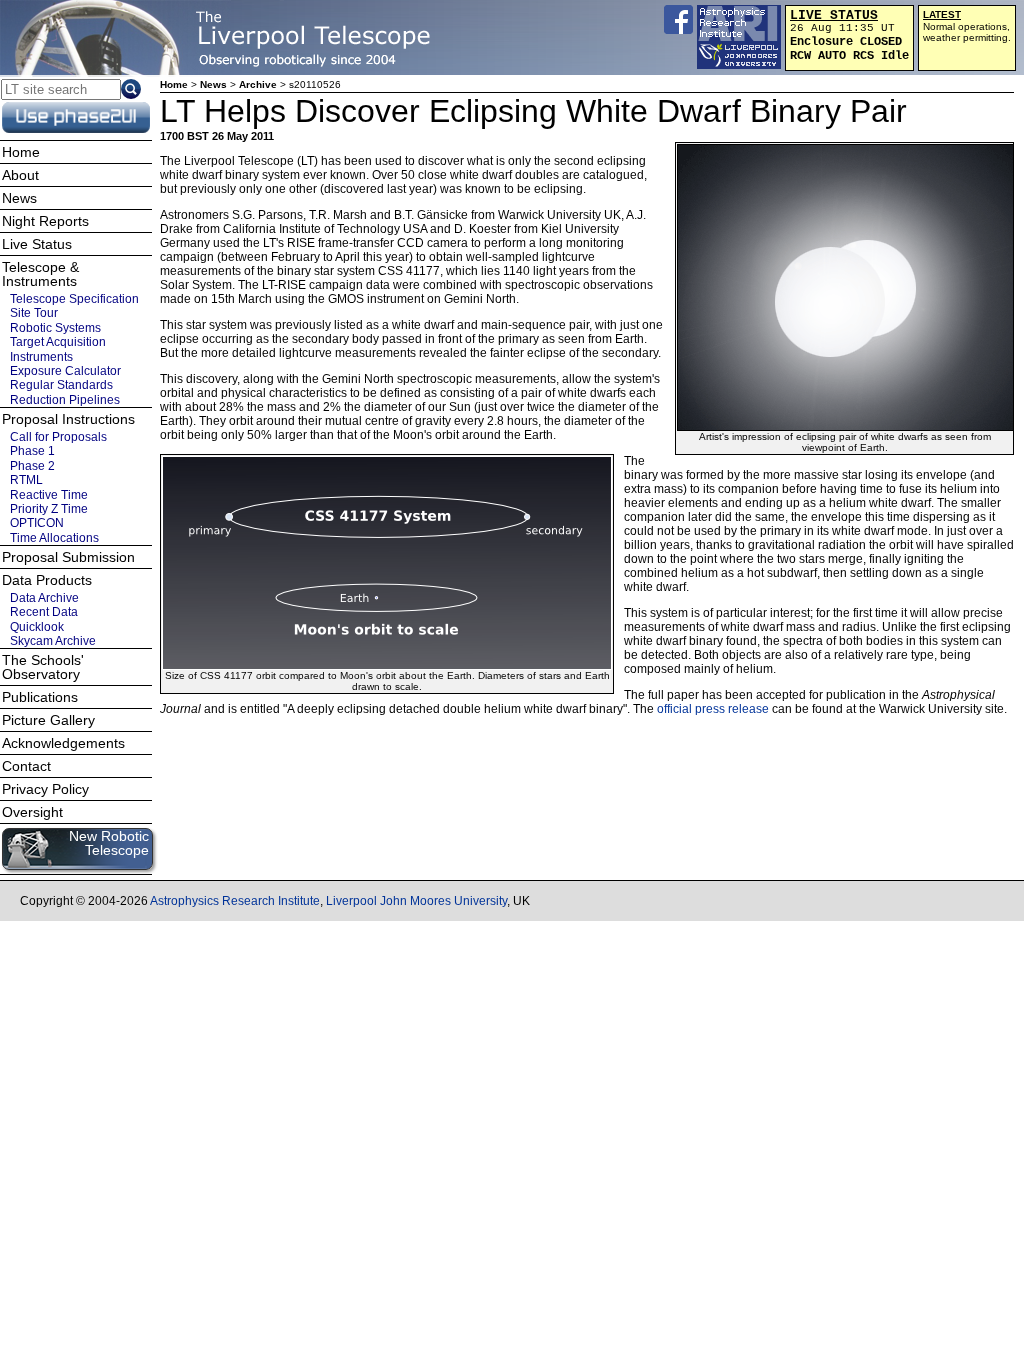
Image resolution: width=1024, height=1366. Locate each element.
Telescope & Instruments (40, 274)
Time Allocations (54, 538)
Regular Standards (61, 385)
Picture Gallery (48, 720)
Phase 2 (32, 466)
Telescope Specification (74, 299)
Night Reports (45, 221)
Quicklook (37, 627)
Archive (258, 84)
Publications (40, 697)
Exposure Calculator (65, 371)
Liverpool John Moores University (416, 901)
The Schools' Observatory (43, 667)
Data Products (47, 580)
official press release (713, 709)
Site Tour (34, 313)
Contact (26, 766)
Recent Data (44, 612)
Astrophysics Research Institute (235, 901)
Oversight (32, 812)
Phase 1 (32, 451)
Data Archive (44, 598)
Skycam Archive (53, 641)
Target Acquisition (58, 342)
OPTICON (37, 523)
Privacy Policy (45, 789)
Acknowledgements (63, 743)
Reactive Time (49, 494)
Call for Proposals (58, 437)
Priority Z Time (49, 509)
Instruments (41, 356)
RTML (26, 480)
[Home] (225, 37)
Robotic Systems (55, 328)
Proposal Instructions (68, 419)
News (213, 84)
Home (174, 84)
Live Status (37, 244)
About (20, 175)
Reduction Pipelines (65, 400)
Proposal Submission (68, 557)
